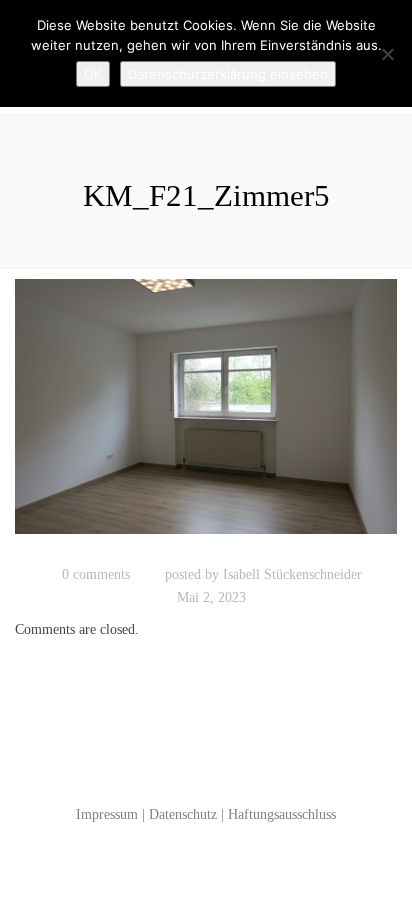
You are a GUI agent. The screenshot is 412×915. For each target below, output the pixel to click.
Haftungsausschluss (282, 814)
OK (93, 74)
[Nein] (387, 54)
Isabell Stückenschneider (292, 574)
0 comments (96, 574)
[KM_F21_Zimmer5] (206, 415)
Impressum (107, 814)
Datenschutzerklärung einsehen (228, 74)
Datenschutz (183, 814)
